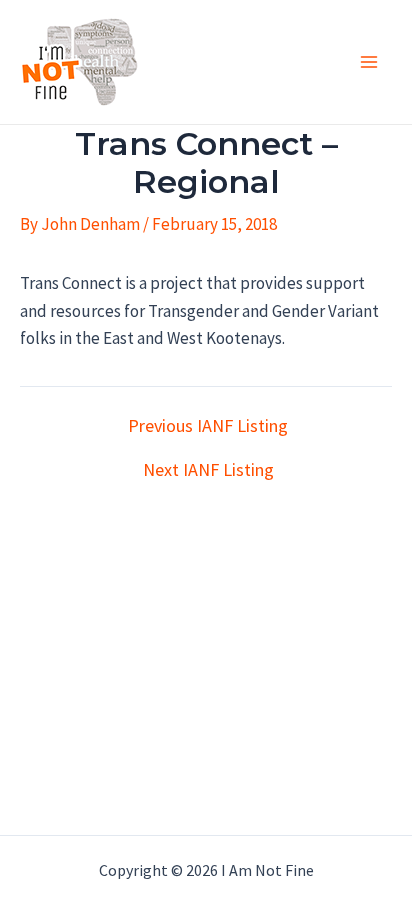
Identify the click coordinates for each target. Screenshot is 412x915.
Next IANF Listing (208, 470)
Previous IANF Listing (208, 426)
